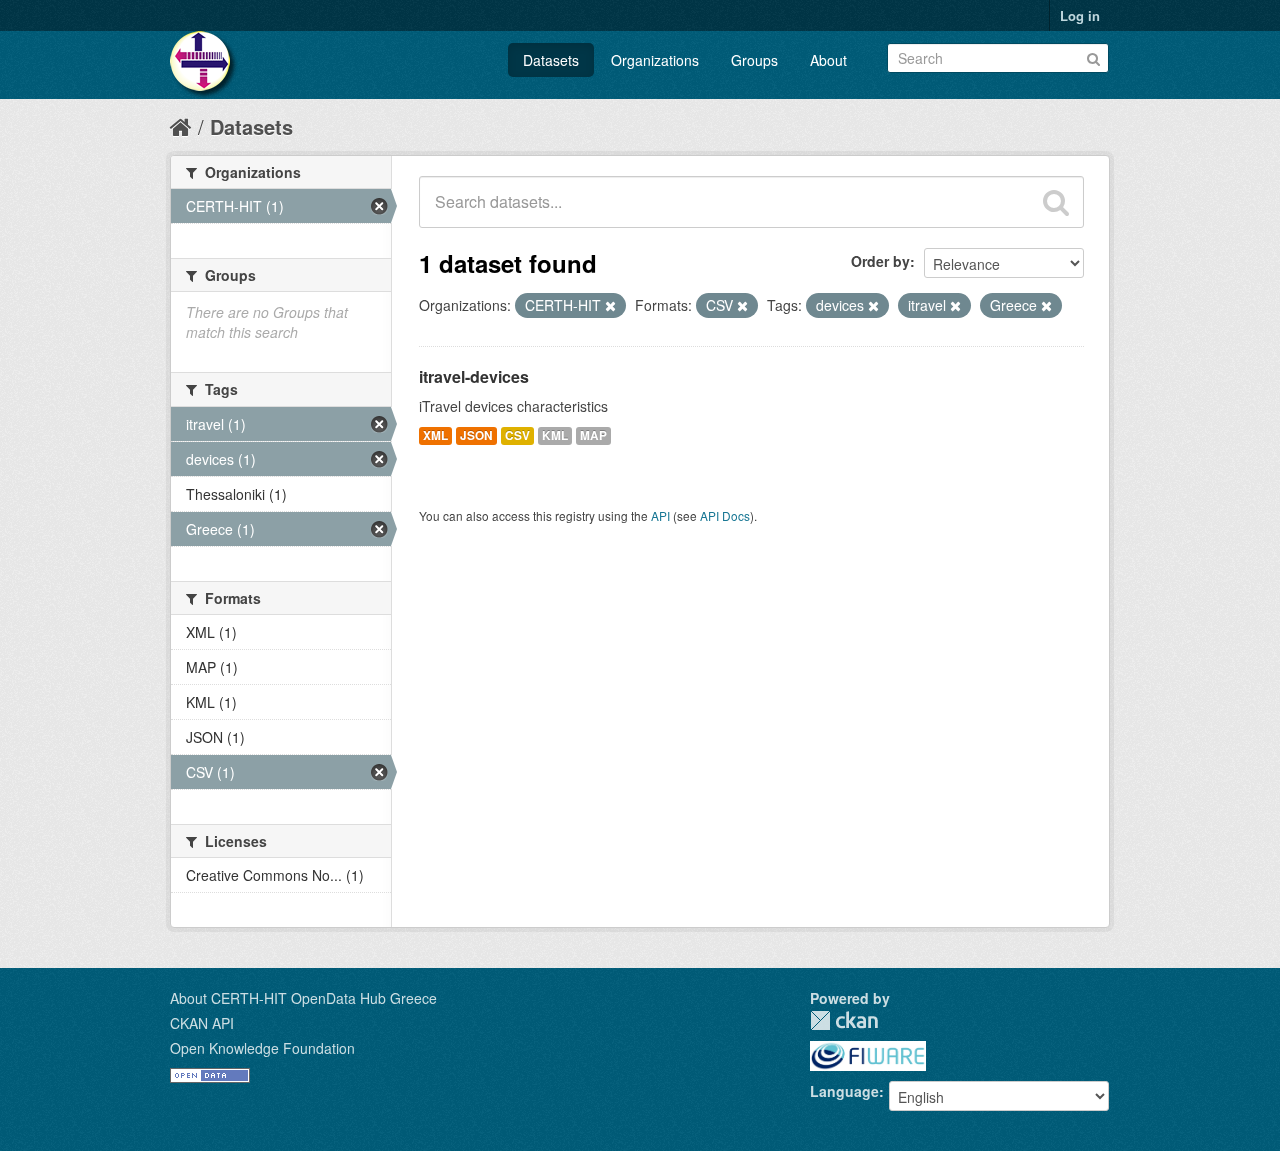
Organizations (655, 60)
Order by (880, 261)
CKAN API (202, 1023)
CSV (517, 435)
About (828, 60)
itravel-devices (474, 376)
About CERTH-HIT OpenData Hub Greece (303, 998)
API (660, 515)
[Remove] (610, 306)
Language (844, 1091)
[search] (1056, 202)
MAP (593, 435)
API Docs (725, 515)
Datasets (551, 60)
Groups (754, 60)
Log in (1080, 15)
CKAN (844, 1020)
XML (435, 435)
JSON (476, 435)
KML (555, 435)
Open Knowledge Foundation (262, 1048)
